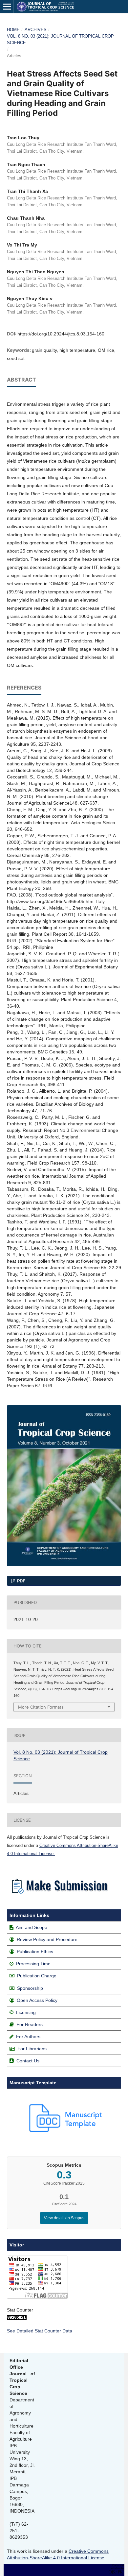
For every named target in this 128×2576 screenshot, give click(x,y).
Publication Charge (37, 1976)
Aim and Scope (32, 1927)
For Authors (28, 2037)
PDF (21, 1581)
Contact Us (28, 2061)
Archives (36, 30)
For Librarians (32, 2049)
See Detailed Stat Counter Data (40, 2331)
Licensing (26, 2012)
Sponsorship (30, 1988)
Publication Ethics (35, 1952)
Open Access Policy (37, 2000)
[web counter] (17, 2318)
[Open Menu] (7, 7)
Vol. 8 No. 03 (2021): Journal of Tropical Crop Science (60, 39)
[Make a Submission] (59, 1895)
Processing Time (33, 1964)
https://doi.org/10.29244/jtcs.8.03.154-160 (61, 334)
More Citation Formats (41, 1707)
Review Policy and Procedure (47, 1939)
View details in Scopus (64, 2218)
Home (13, 30)
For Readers (30, 2024)
